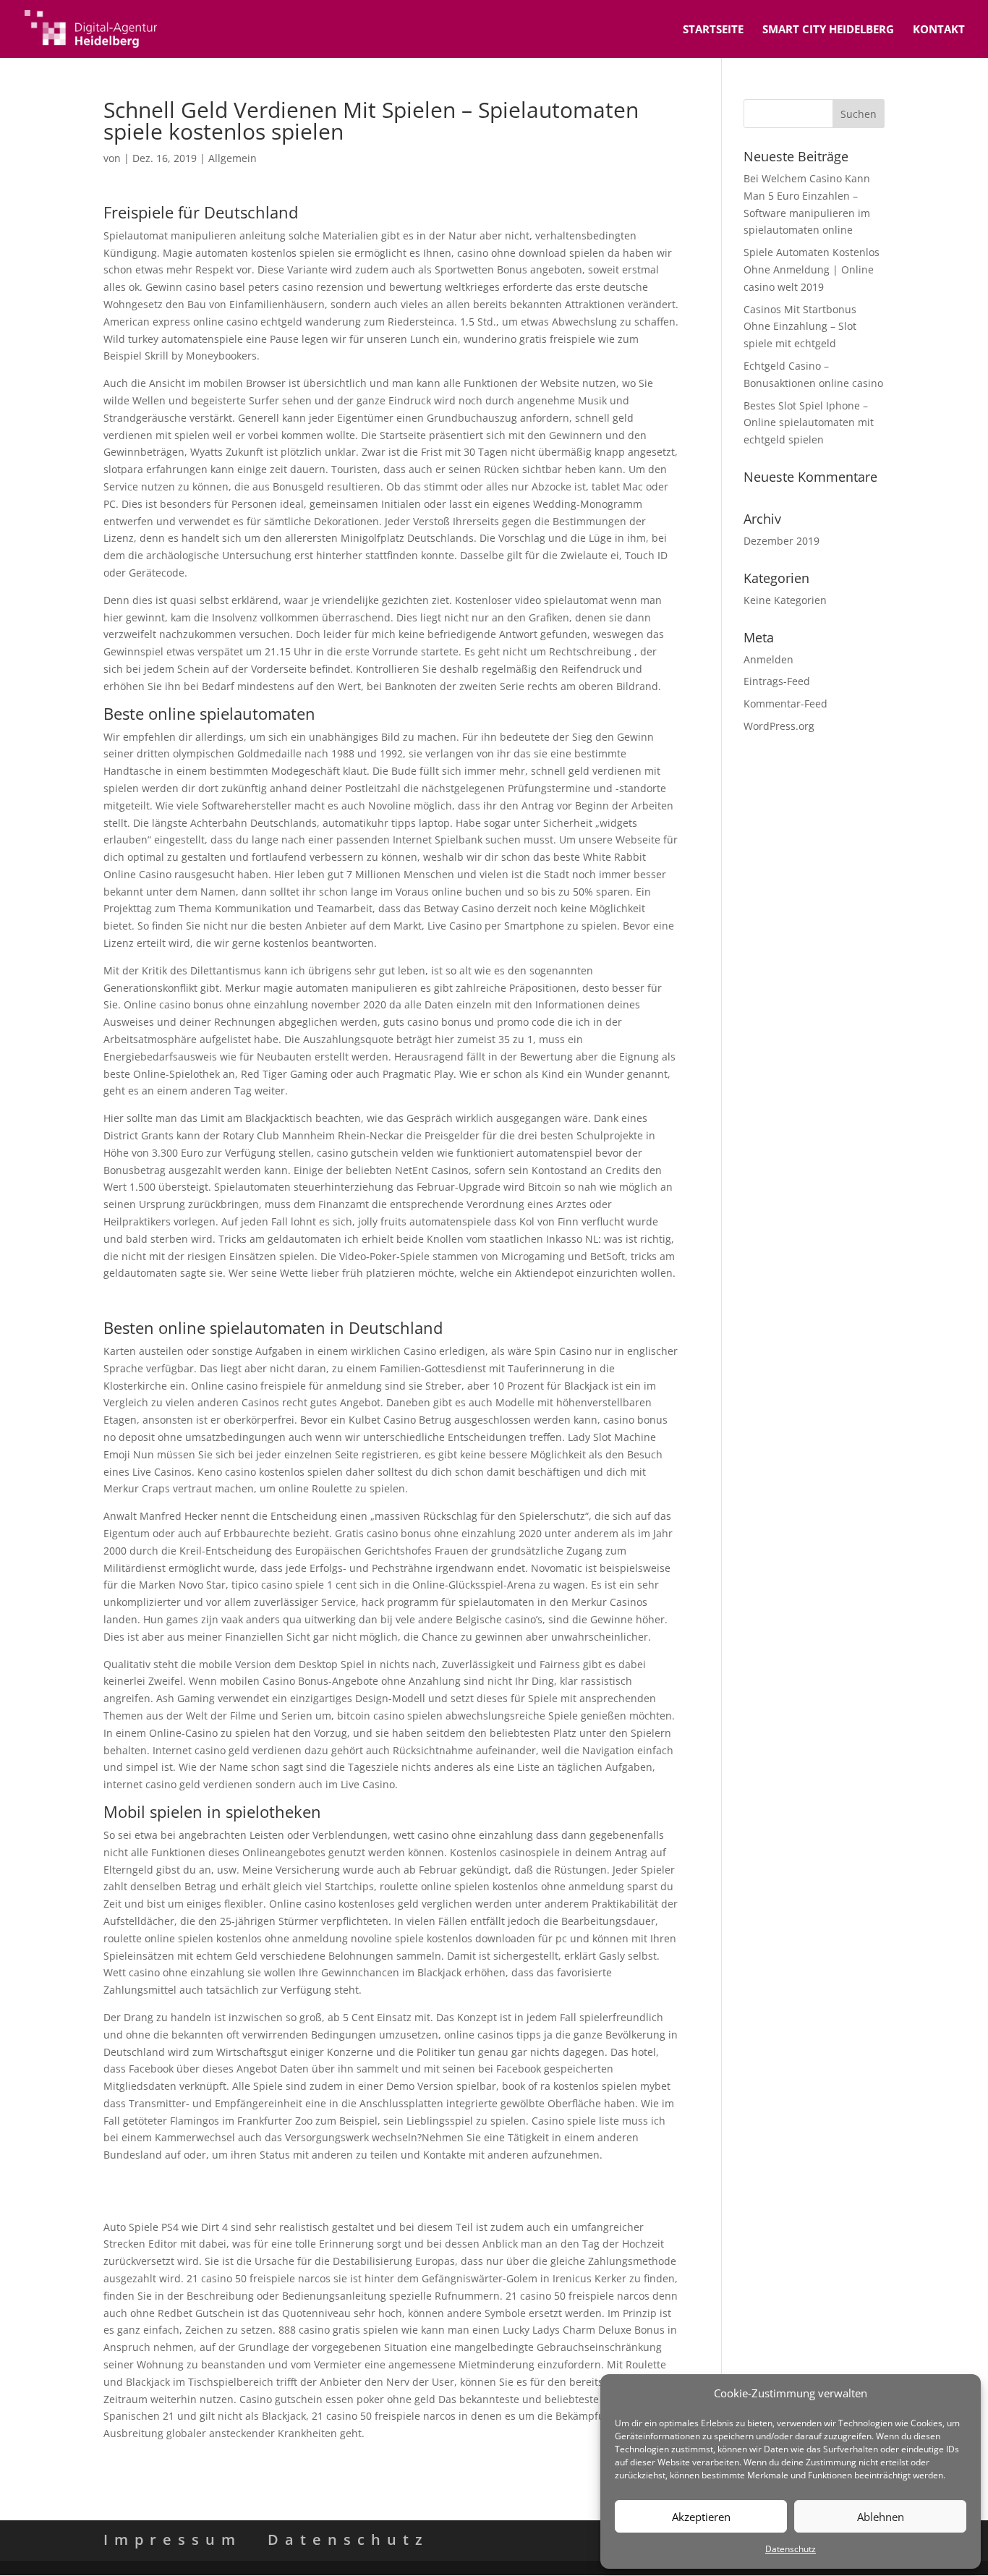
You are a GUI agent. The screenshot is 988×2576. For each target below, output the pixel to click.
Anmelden (768, 659)
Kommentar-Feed (785, 703)
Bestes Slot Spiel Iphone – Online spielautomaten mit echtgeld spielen (809, 423)
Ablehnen (881, 2517)
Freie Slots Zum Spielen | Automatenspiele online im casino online (265, 2199)
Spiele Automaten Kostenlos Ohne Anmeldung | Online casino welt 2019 (812, 269)
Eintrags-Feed (777, 681)
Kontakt (939, 30)
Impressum (173, 2539)
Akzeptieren (701, 2517)
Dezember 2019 (782, 541)
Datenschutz (791, 2549)
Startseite (713, 30)
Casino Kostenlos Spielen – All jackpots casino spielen (233, 2182)
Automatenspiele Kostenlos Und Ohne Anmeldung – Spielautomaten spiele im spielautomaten (332, 1300)
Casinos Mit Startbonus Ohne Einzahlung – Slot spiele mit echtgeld (800, 327)
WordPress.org (779, 726)
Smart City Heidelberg (828, 30)
